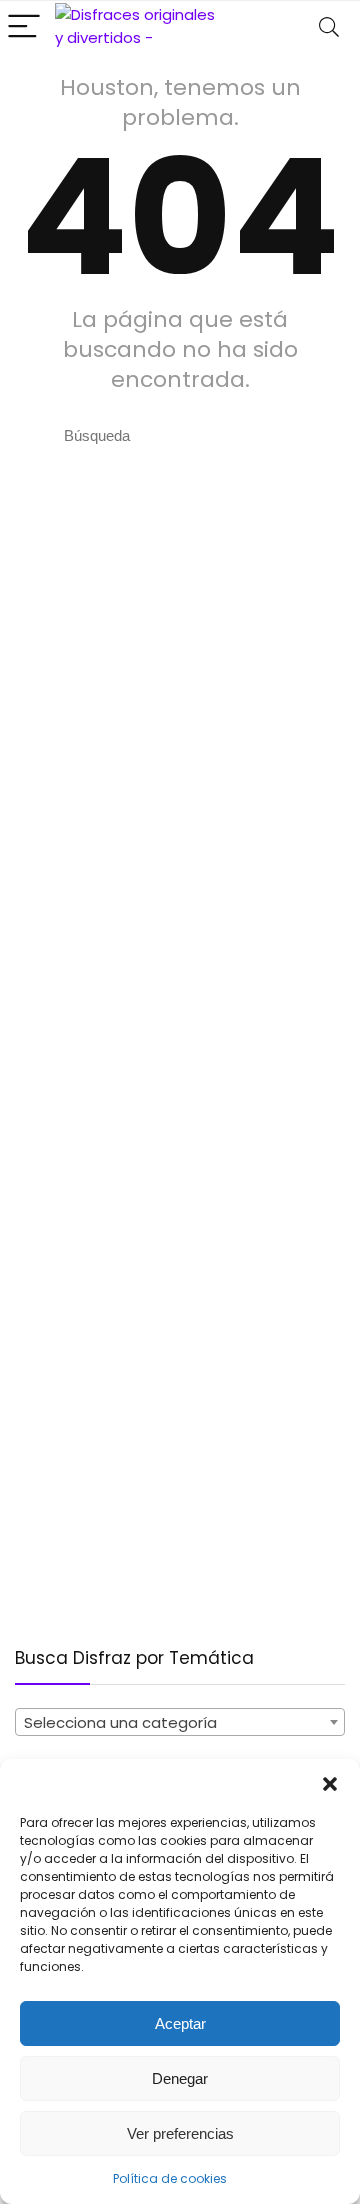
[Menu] (24, 27)
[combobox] (180, 1722)
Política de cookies (170, 2178)
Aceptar (180, 2023)
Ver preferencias (180, 2133)
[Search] (329, 27)
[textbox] (180, 1723)
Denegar (180, 2078)
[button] (330, 1784)
